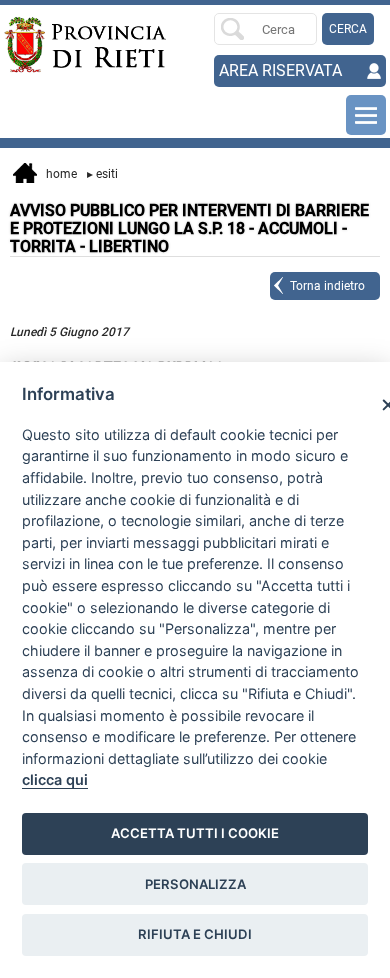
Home (57, 174)
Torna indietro (327, 286)
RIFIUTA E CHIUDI (195, 934)
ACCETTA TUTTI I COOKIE (195, 833)
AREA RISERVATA (280, 70)
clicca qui (55, 779)
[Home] (42, 45)
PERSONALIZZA (195, 884)
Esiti (102, 174)
